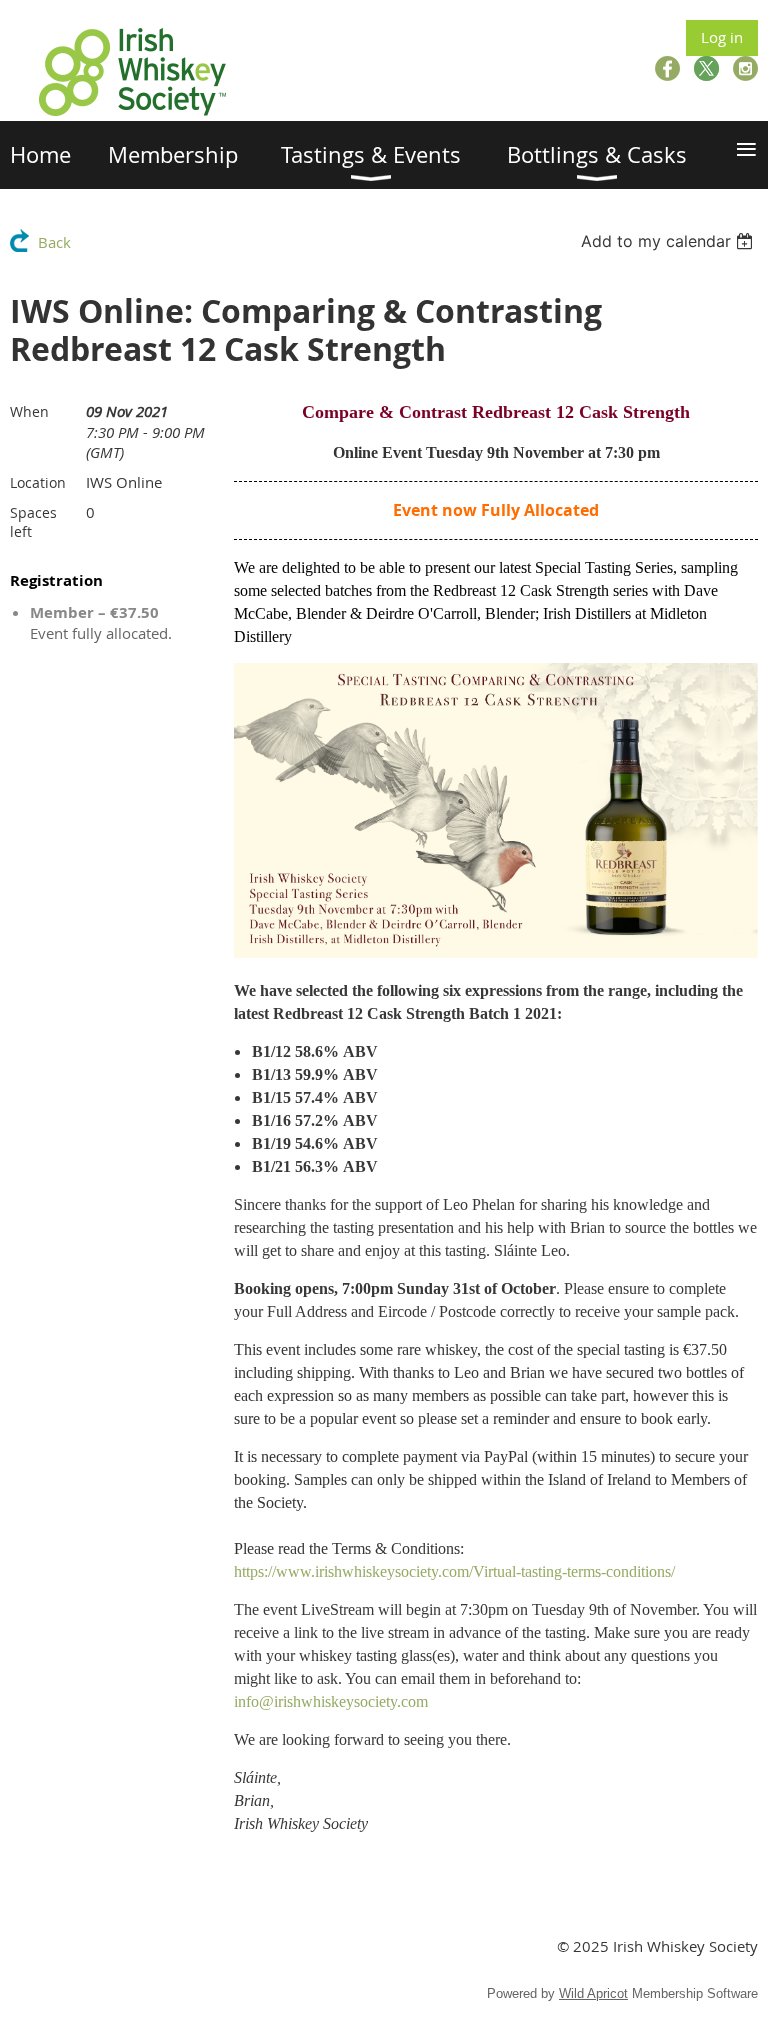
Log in (722, 37)
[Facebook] (667, 68)
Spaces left (33, 522)
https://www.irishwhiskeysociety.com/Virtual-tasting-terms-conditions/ (454, 1571)
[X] (706, 68)
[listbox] (669, 241)
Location (38, 482)
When (29, 411)
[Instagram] (745, 68)
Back (54, 242)
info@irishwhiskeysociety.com (331, 1701)
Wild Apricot (593, 1993)
